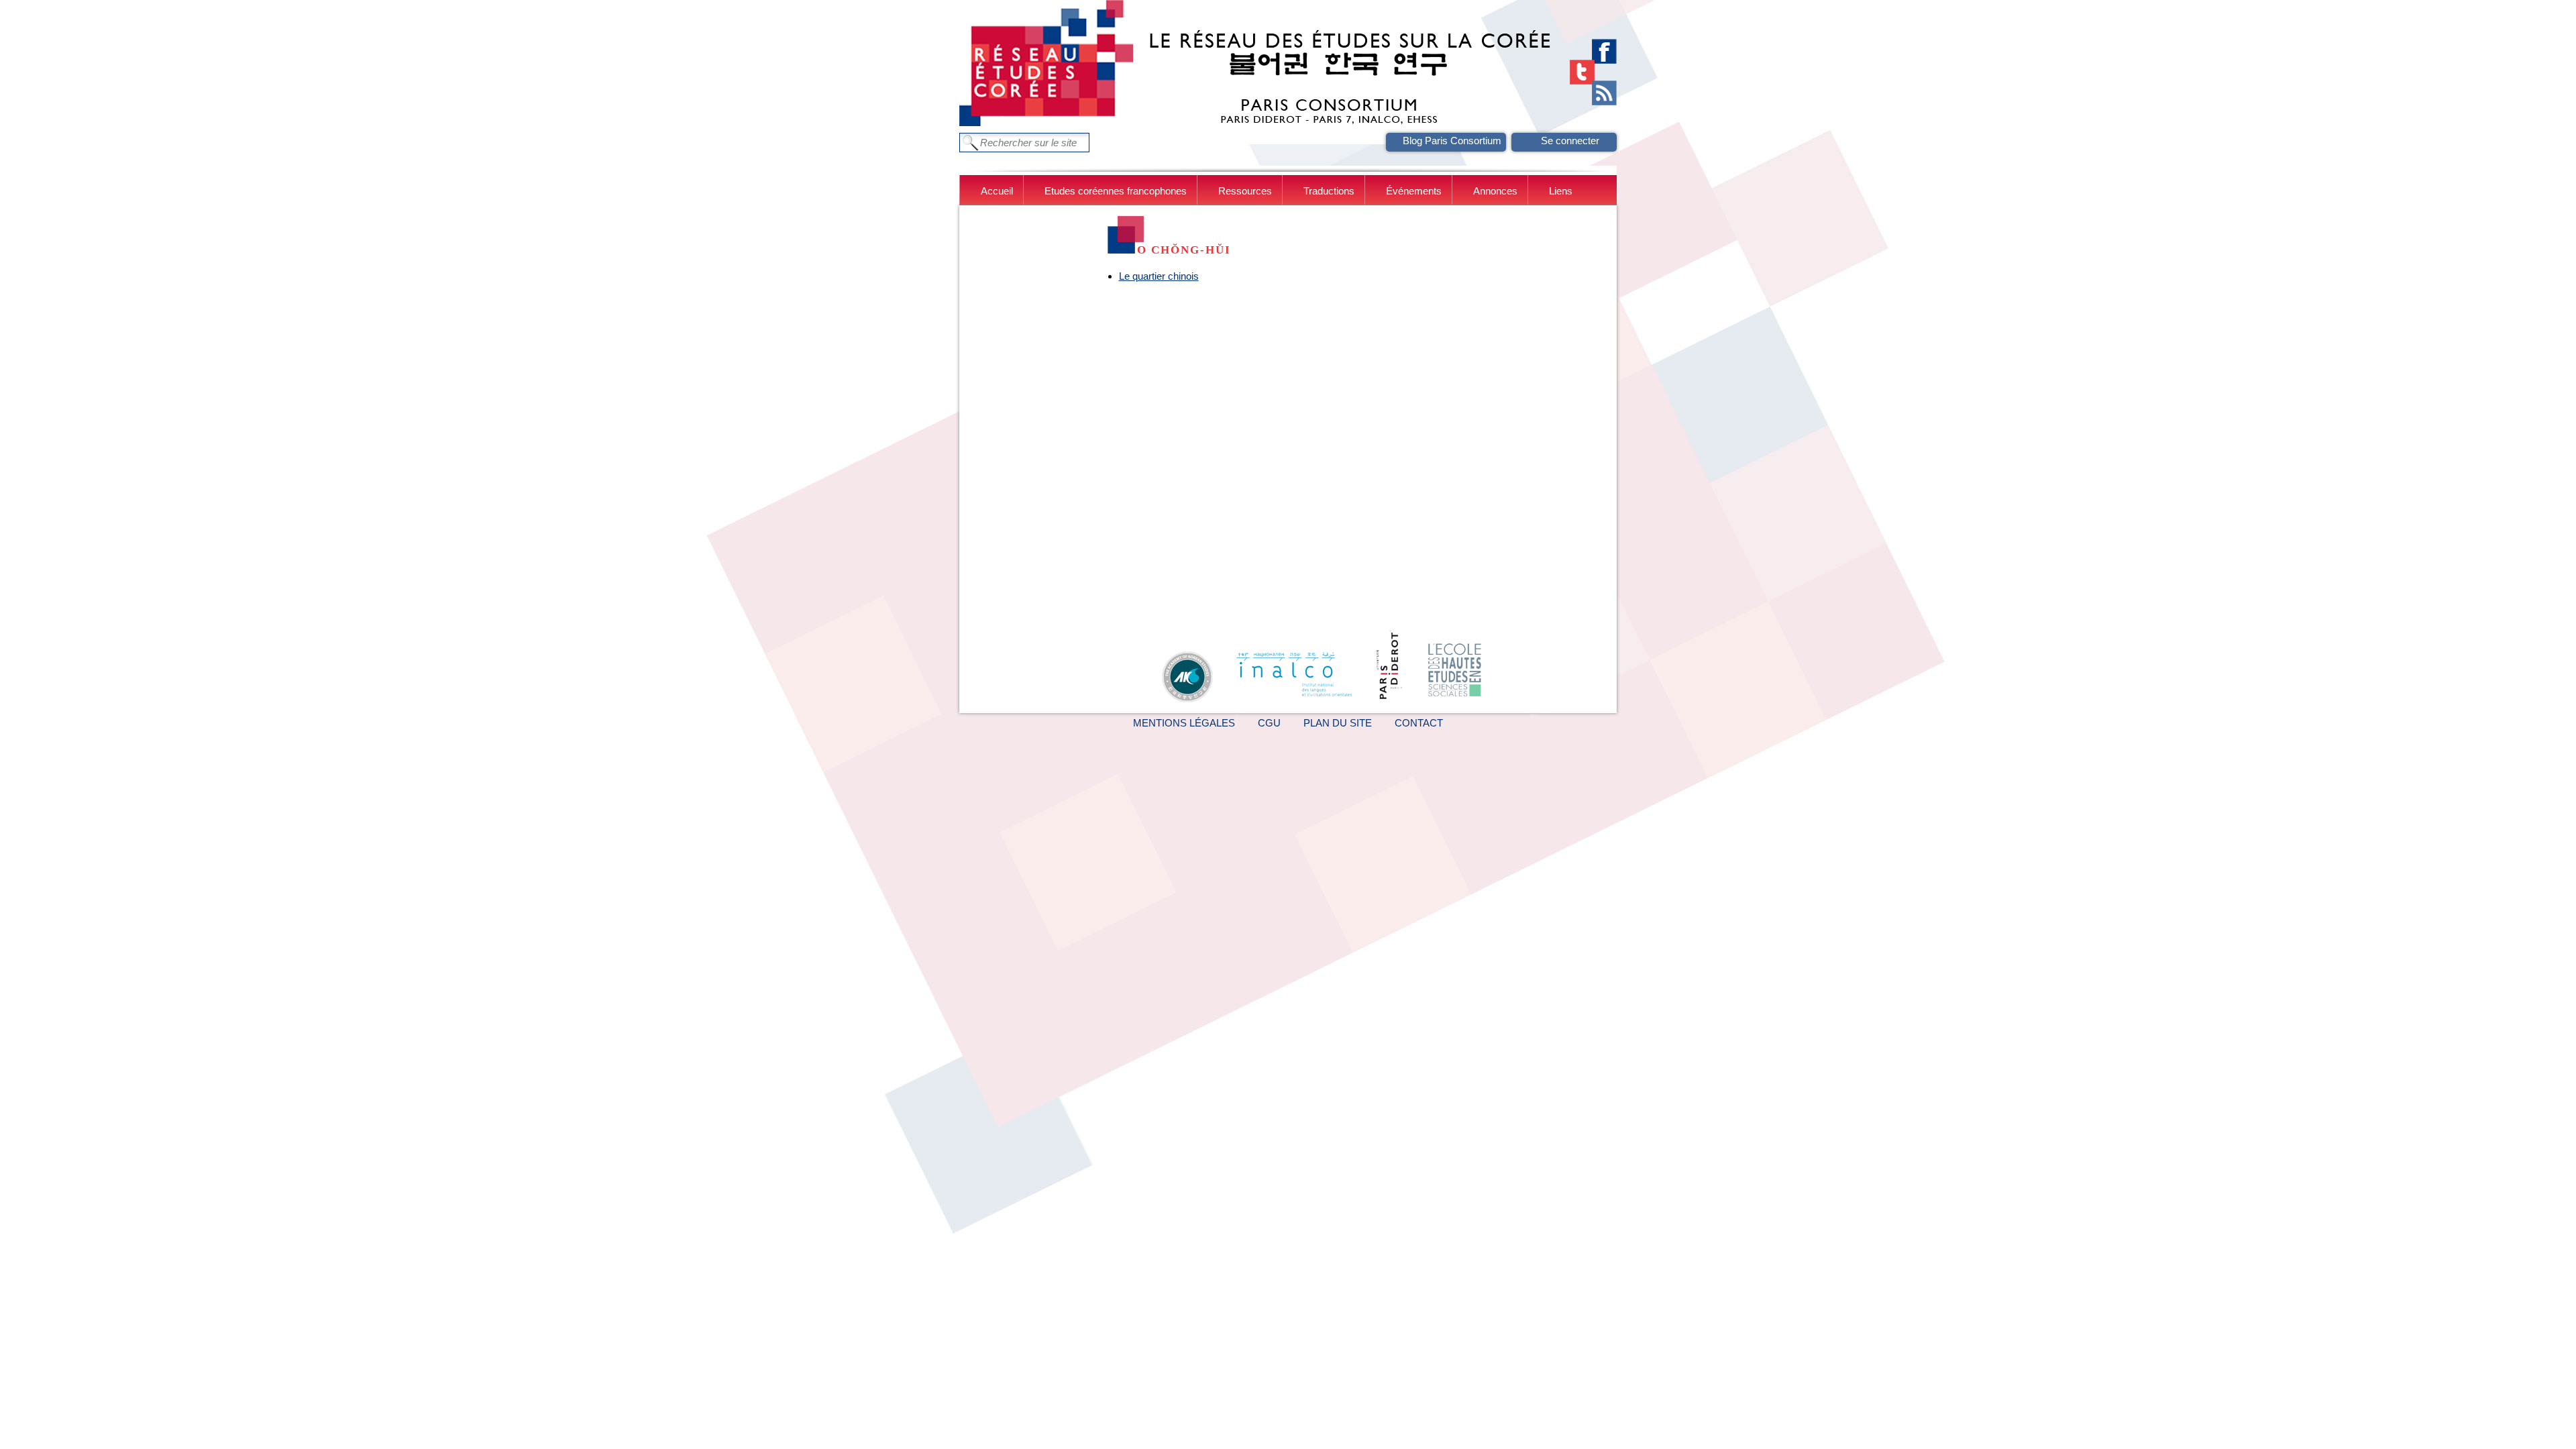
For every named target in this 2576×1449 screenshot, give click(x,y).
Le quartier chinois (1159, 276)
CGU (1269, 723)
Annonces (1495, 191)
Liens (1561, 191)
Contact (1419, 723)
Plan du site (1338, 723)
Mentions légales (1184, 723)
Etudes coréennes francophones (1116, 191)
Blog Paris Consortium (1452, 141)
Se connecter (1570, 141)
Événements (1414, 191)
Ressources (1245, 191)
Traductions (1329, 191)
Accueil (997, 191)
